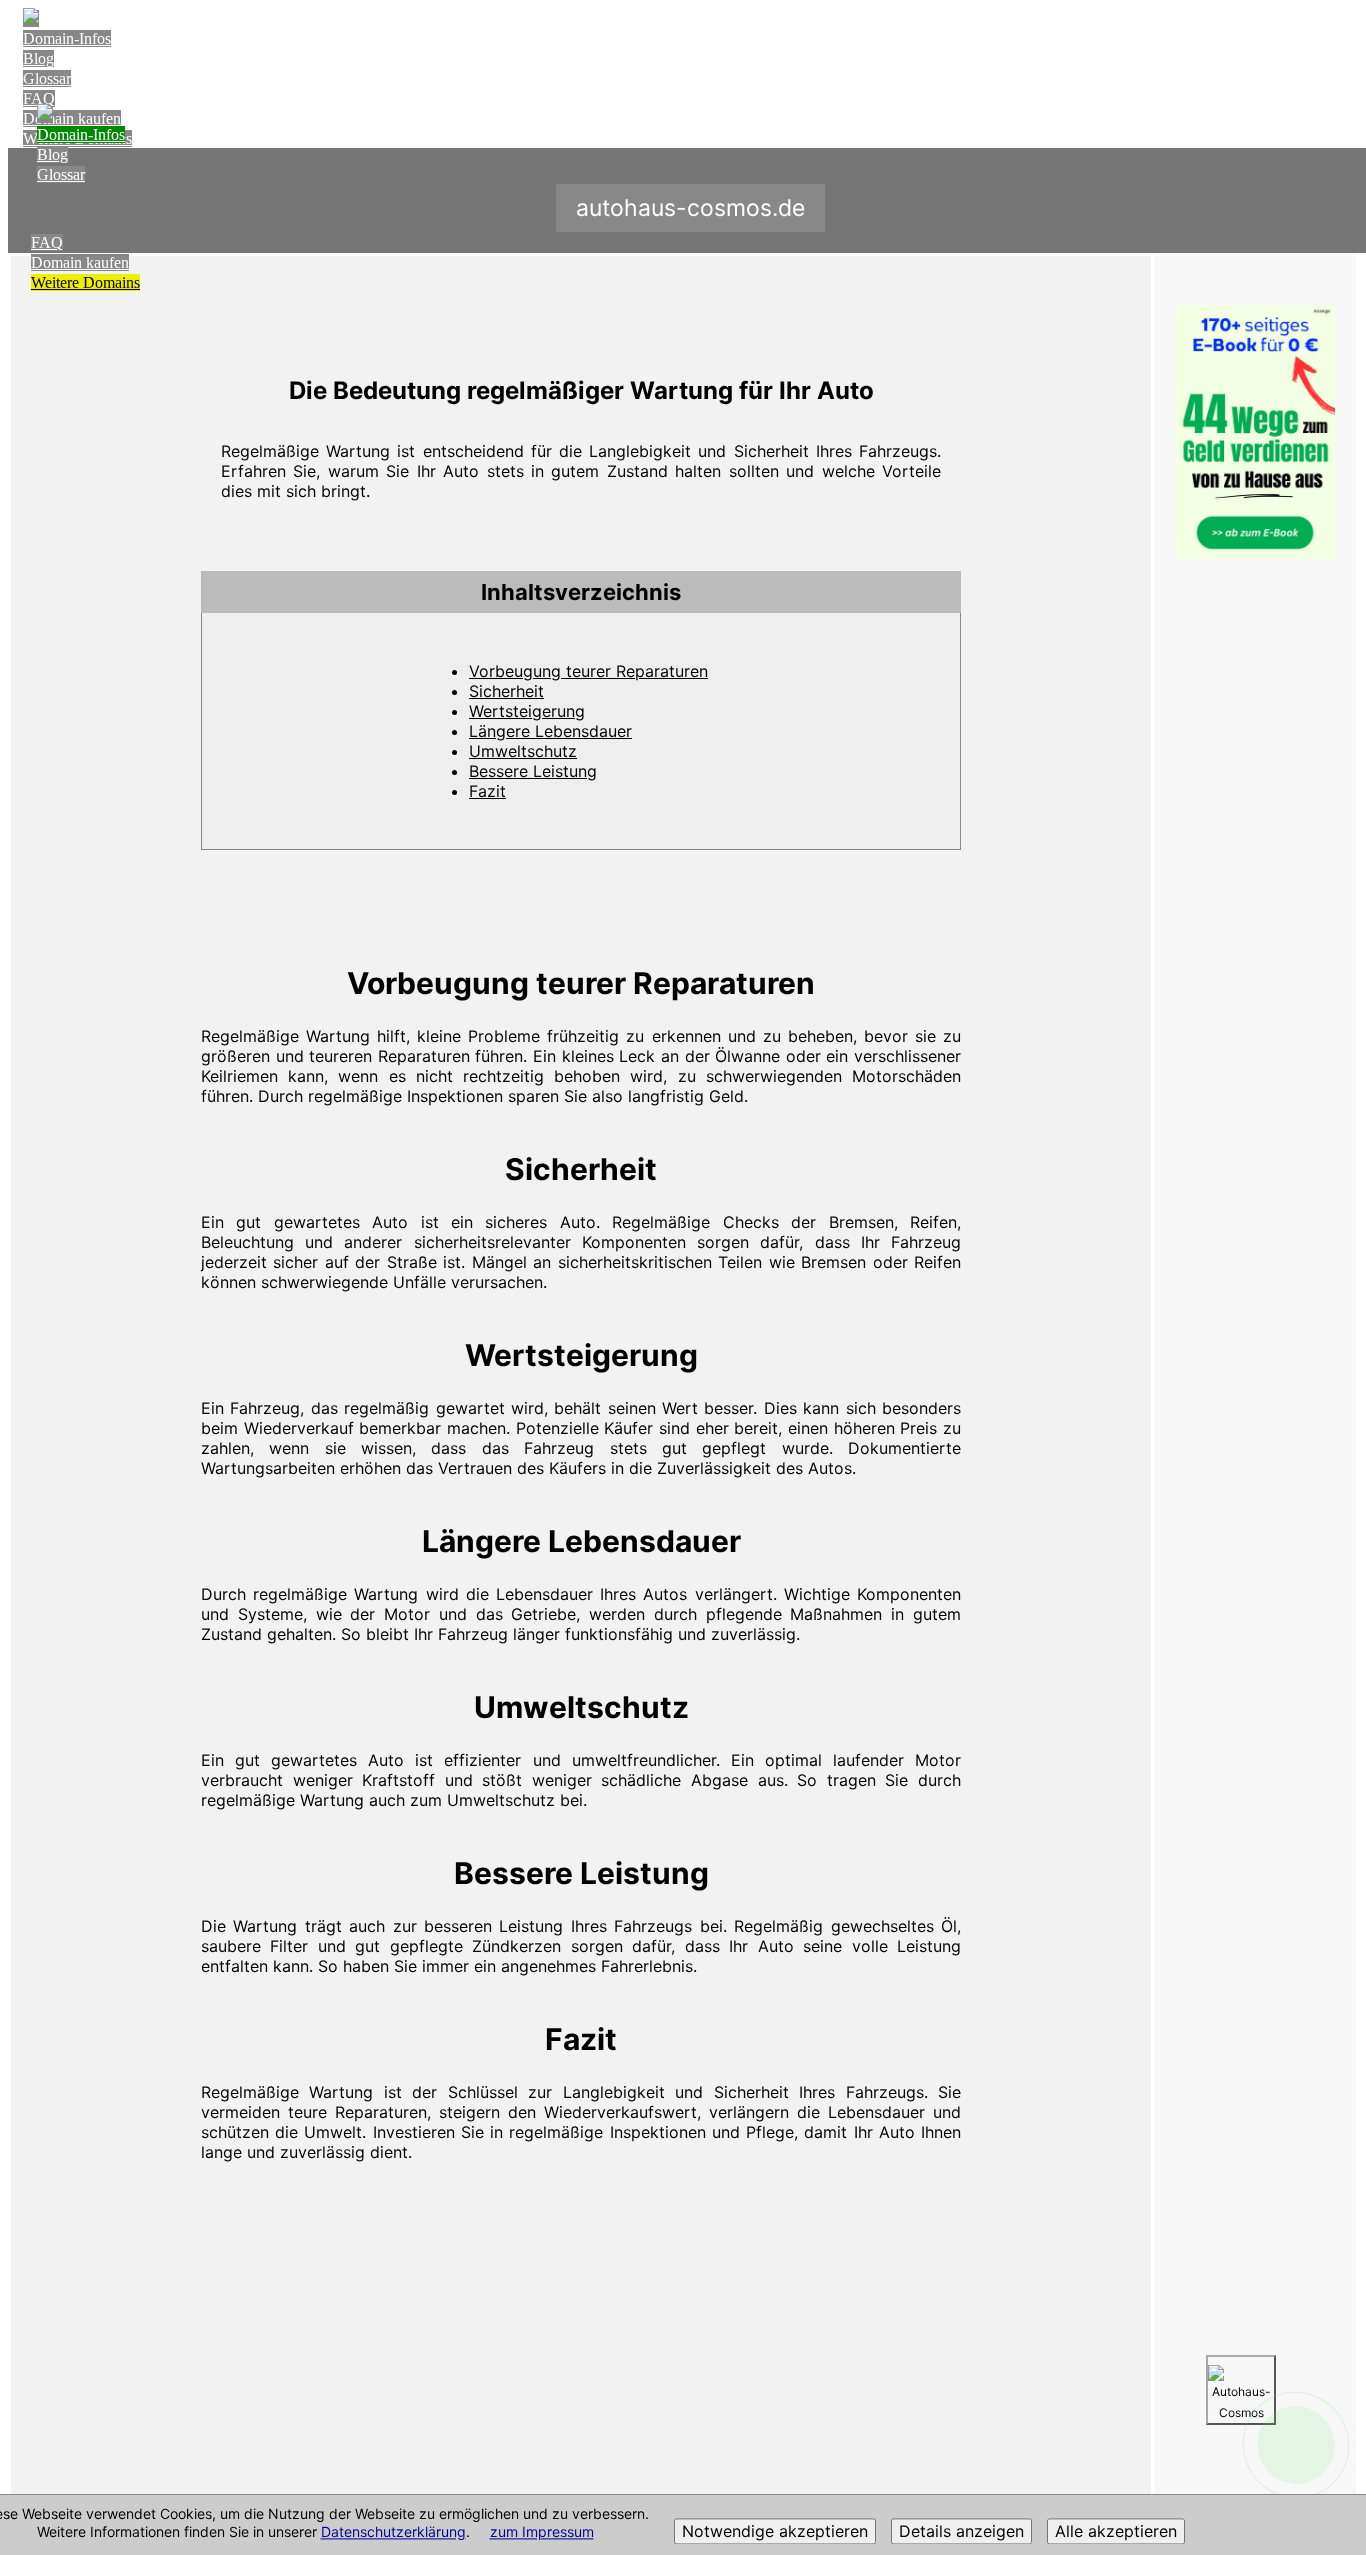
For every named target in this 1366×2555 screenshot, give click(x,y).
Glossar (47, 78)
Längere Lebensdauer (550, 731)
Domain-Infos (67, 38)
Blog (38, 58)
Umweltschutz (523, 751)
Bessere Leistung (533, 771)
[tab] (581, 592)
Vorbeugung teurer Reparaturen (588, 671)
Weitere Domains (85, 282)
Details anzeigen (961, 2532)
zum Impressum (542, 2532)
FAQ (39, 98)
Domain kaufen (80, 262)
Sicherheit (506, 691)
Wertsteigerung (527, 711)
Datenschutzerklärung (393, 2532)
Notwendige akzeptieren (775, 2532)
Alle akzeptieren (1116, 2532)
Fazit (487, 791)
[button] (581, 592)
